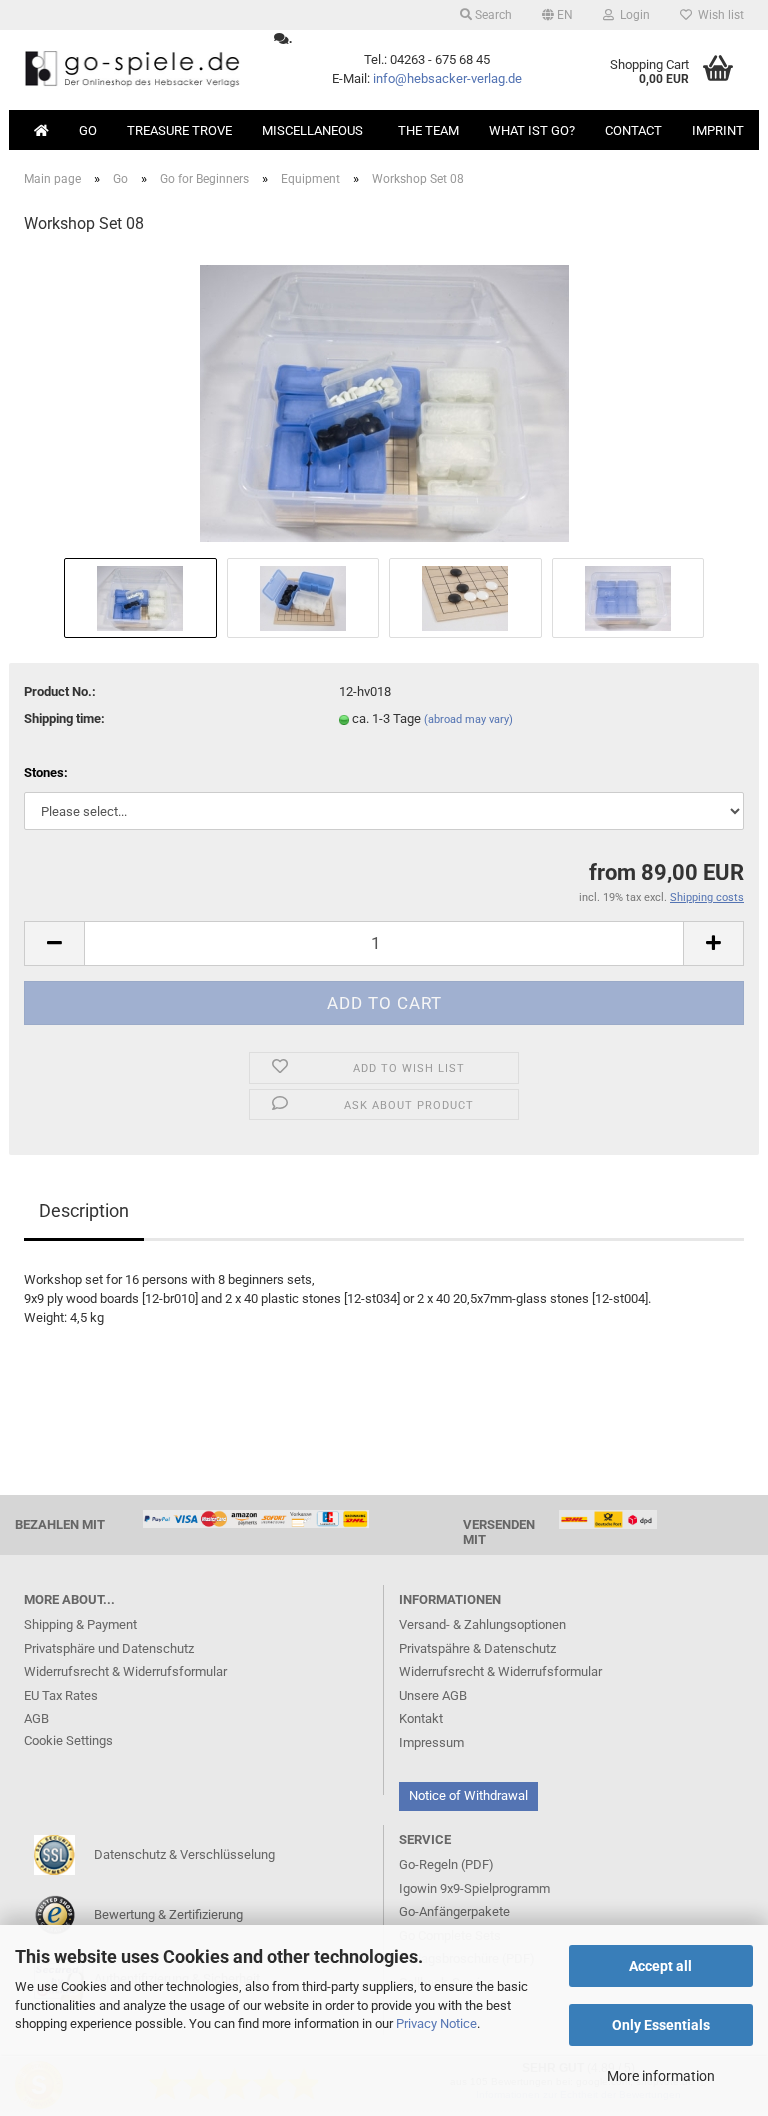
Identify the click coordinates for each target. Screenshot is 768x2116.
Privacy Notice (436, 2023)
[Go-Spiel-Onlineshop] (134, 70)
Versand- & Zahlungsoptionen (482, 1624)
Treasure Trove (179, 130)
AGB (36, 1718)
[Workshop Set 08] (384, 402)
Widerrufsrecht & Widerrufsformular (125, 1671)
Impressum (431, 1742)
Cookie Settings (68, 1740)
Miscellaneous (312, 130)
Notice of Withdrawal (468, 1795)
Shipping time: (64, 718)
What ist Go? (532, 130)
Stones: (46, 772)
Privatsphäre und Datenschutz (109, 1648)
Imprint (718, 130)
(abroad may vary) (468, 719)
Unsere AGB (433, 1695)
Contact (633, 130)
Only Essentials (661, 2025)
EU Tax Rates (61, 1695)
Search (492, 15)
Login (632, 15)
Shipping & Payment (80, 1624)
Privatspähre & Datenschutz (477, 1648)
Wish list (718, 15)
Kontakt (421, 1718)
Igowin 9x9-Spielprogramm (474, 1888)
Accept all (660, 1966)
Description (84, 1210)
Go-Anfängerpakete (454, 1911)
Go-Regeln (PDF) (446, 1864)
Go (88, 130)
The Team (428, 130)
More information (661, 2076)
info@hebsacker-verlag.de (447, 78)
